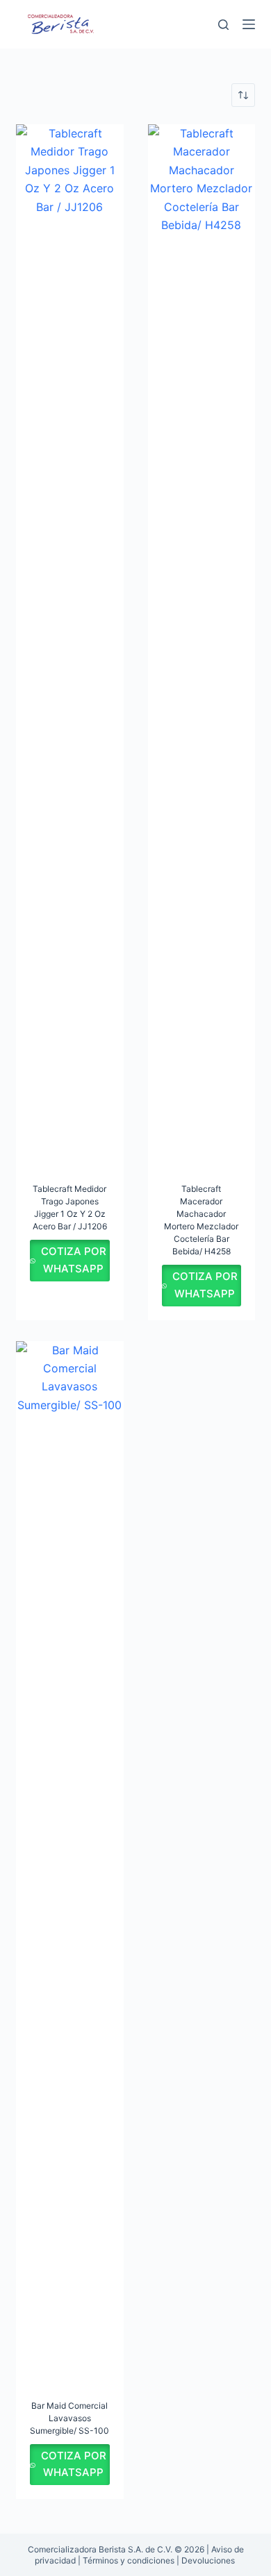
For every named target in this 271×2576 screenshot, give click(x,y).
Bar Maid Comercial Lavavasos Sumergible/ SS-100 (69, 2418)
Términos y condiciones (129, 2560)
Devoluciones (208, 2560)
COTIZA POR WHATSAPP (74, 1260)
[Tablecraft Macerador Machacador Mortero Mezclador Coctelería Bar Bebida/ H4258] (202, 645)
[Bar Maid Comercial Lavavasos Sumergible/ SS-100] (69, 1862)
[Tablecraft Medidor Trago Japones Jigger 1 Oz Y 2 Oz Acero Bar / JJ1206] (69, 645)
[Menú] (249, 24)
